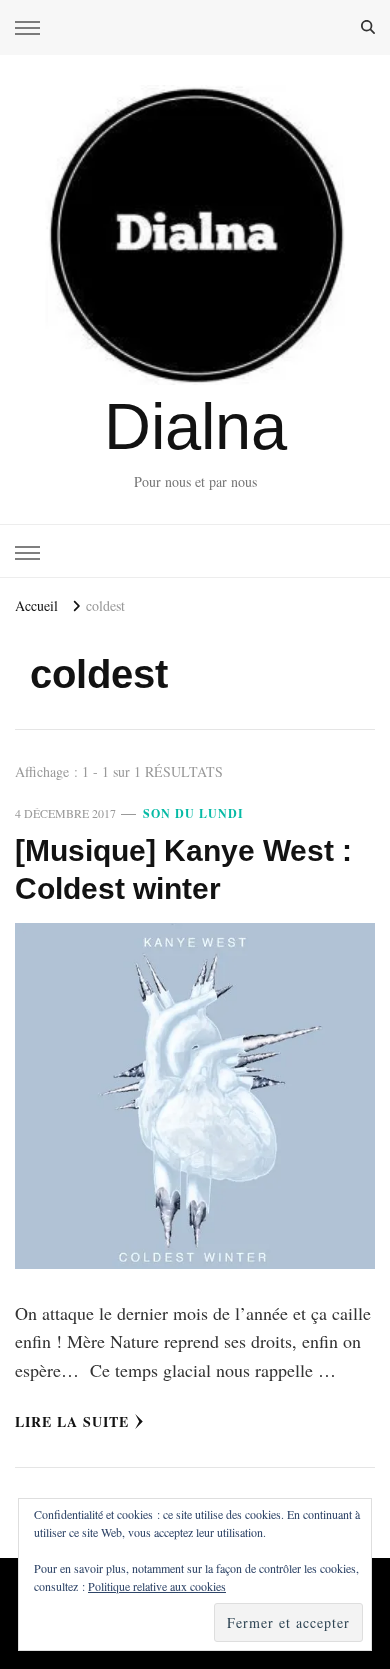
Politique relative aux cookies (157, 1586)
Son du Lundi (193, 813)
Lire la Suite (72, 1421)
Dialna (195, 426)
